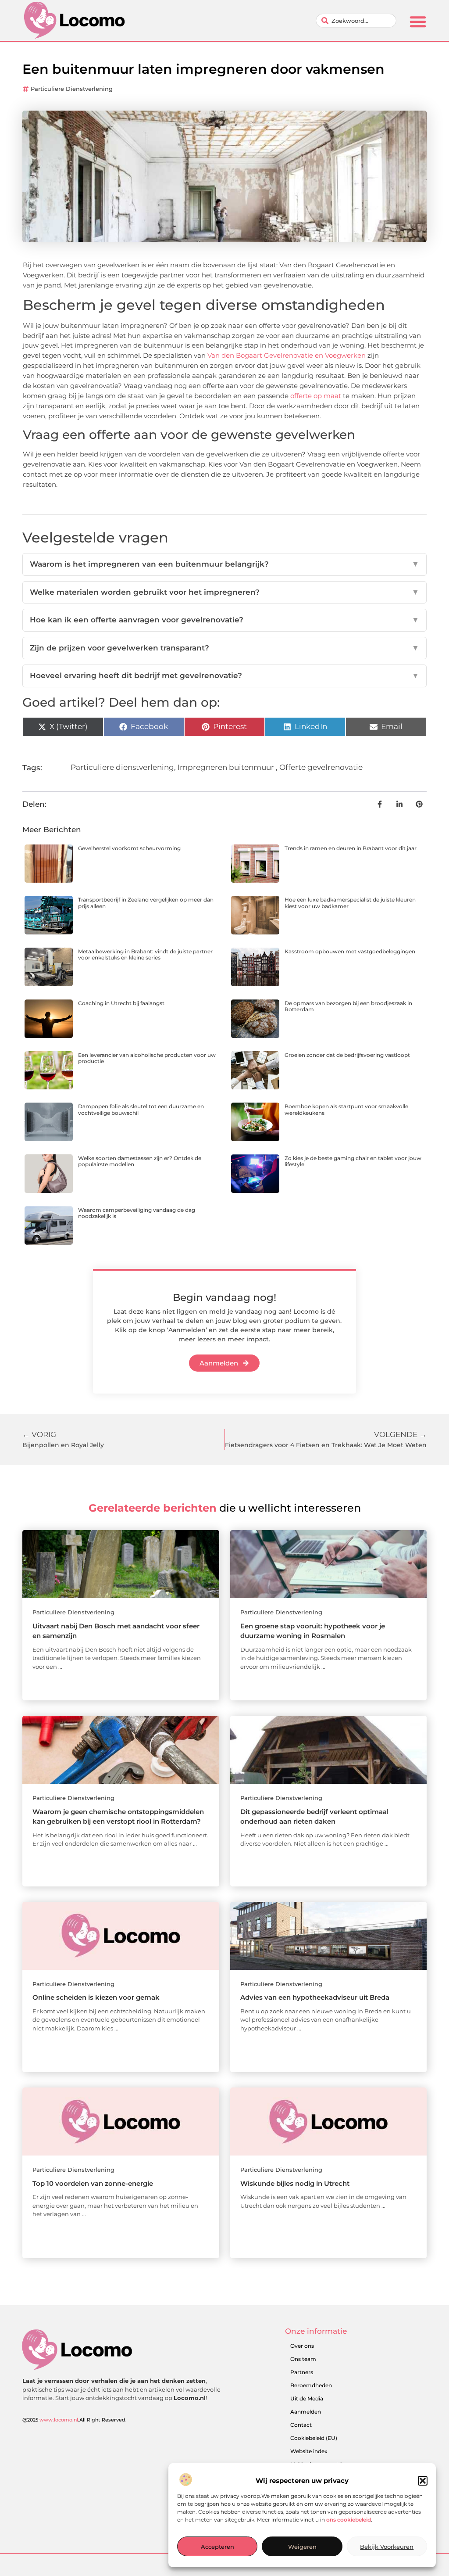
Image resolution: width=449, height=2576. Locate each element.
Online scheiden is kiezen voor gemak (96, 1997)
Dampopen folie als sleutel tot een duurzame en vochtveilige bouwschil (141, 1109)
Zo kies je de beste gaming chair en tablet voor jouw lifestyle (353, 1161)
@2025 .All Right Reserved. (75, 2420)
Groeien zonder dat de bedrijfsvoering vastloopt (347, 1055)
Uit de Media (307, 2398)
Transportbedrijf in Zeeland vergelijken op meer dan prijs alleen (146, 903)
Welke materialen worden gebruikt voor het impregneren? (224, 592)
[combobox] (356, 21)
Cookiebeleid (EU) (314, 2438)
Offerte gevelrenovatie (321, 767)
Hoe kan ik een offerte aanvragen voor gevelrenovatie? (224, 620)
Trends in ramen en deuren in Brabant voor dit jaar (351, 848)
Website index (309, 2451)
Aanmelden (306, 2412)
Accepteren (217, 2547)
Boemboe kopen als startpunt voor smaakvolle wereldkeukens (346, 1109)
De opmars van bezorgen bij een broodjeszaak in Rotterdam (348, 1006)
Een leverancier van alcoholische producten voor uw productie (147, 1058)
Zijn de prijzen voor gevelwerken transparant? (224, 648)
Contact (301, 2425)
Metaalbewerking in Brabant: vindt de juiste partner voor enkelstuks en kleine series (145, 954)
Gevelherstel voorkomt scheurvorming (129, 848)
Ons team (303, 2359)
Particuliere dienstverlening (72, 89)
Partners (302, 2372)
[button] (423, 2481)
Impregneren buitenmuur (226, 767)
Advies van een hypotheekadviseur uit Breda (315, 1997)
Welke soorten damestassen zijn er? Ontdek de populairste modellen (140, 1161)
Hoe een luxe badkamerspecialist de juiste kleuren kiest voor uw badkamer (350, 903)
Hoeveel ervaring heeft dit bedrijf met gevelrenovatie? (224, 675)
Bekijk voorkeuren (387, 2547)
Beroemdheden (311, 2385)
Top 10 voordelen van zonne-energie (93, 2183)
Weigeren (302, 2547)
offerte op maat (316, 396)
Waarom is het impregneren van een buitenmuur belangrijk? (224, 564)
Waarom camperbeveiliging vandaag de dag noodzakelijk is (137, 1213)
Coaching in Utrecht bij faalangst (121, 1003)
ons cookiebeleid (349, 2520)
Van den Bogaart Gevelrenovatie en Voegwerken (287, 355)
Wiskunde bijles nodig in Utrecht (295, 2183)
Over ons (302, 2346)
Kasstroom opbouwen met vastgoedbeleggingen (350, 951)
